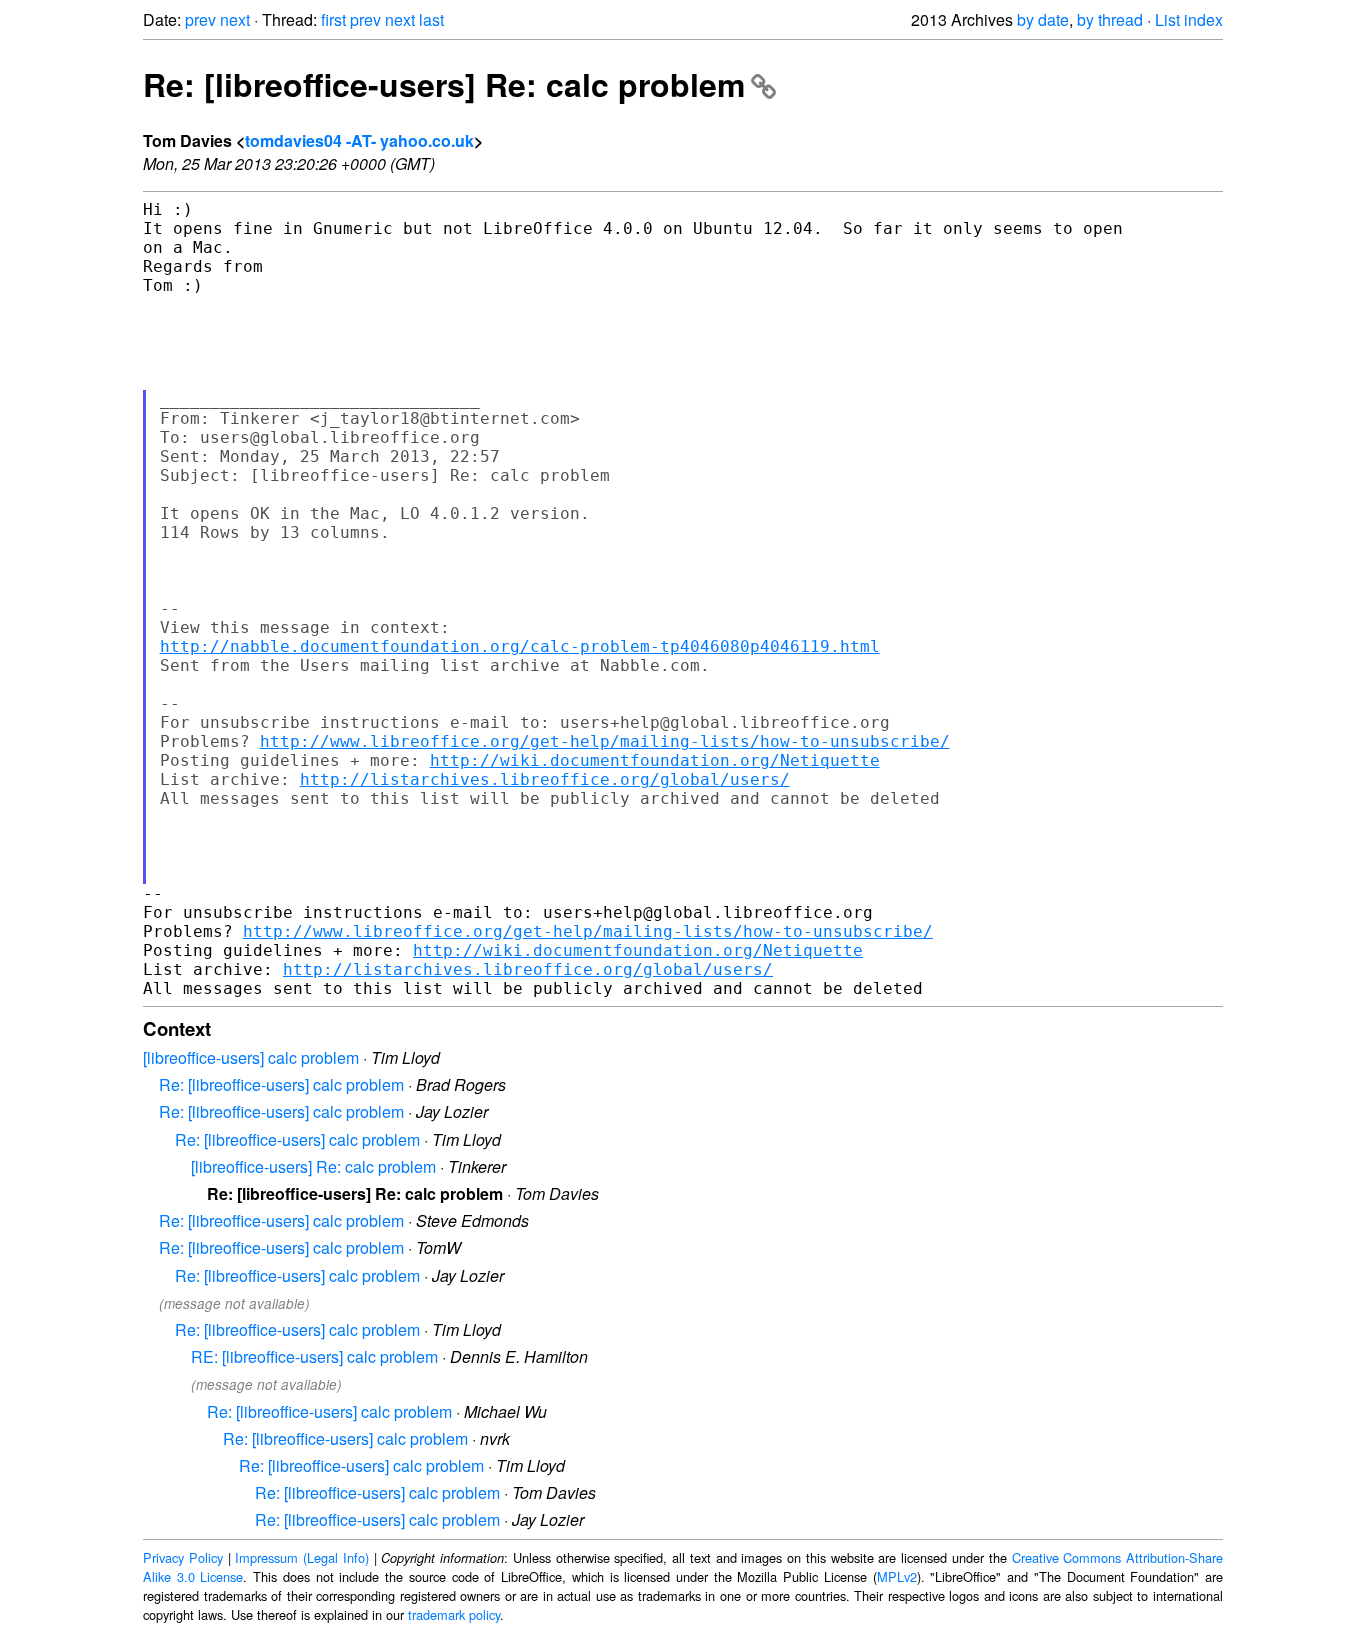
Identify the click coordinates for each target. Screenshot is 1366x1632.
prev (200, 19)
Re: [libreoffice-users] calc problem (281, 1084)
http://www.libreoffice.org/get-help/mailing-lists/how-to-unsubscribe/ (605, 741)
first (333, 19)
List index (1189, 19)
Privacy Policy (183, 1557)
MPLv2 (897, 1576)
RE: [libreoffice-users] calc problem (314, 1356)
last (431, 19)
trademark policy (454, 1614)
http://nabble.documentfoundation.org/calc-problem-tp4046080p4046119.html (520, 646)
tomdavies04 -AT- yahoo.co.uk (359, 140)
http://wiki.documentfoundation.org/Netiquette (655, 760)
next (235, 19)
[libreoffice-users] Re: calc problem (313, 1166)
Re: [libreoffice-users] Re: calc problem (444, 84)
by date (1043, 19)
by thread (1110, 19)
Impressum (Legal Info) (302, 1557)
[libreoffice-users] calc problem (251, 1057)
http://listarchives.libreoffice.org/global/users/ (545, 779)
